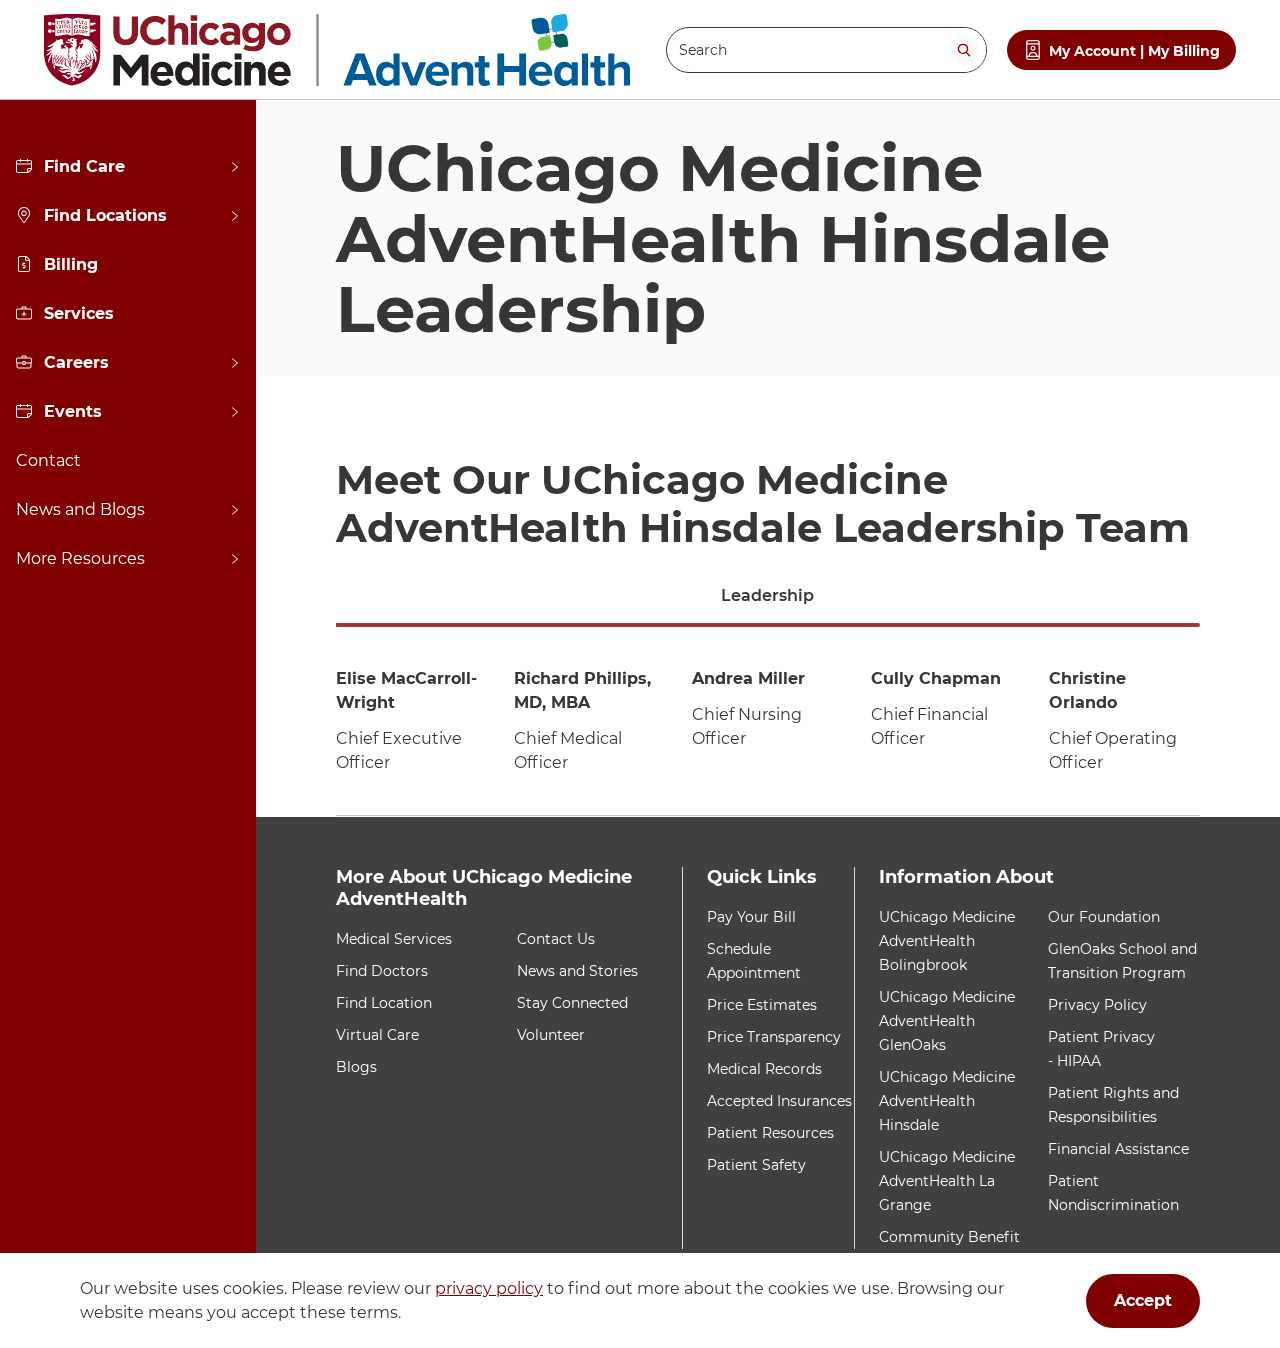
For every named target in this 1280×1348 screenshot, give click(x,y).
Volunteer (551, 1035)
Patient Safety (756, 1165)
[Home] (337, 50)
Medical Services (394, 939)
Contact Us (556, 939)
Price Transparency (774, 1037)
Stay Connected (572, 1003)
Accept (1143, 1300)
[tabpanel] (768, 722)
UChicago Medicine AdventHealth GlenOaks (947, 1021)
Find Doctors (382, 971)
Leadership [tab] (767, 595)
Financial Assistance (1118, 1149)
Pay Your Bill (751, 917)
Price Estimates (762, 1005)
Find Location (384, 1003)
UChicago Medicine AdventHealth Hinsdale (947, 1101)
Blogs (356, 1067)
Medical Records (764, 1069)
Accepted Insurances (779, 1101)
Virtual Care (377, 1035)
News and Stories (577, 971)
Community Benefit (949, 1237)
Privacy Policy (1097, 1005)
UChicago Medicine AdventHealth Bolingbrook (947, 941)
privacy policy (489, 1288)
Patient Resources (770, 1133)
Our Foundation (1104, 917)
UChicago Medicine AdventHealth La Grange (947, 1181)
